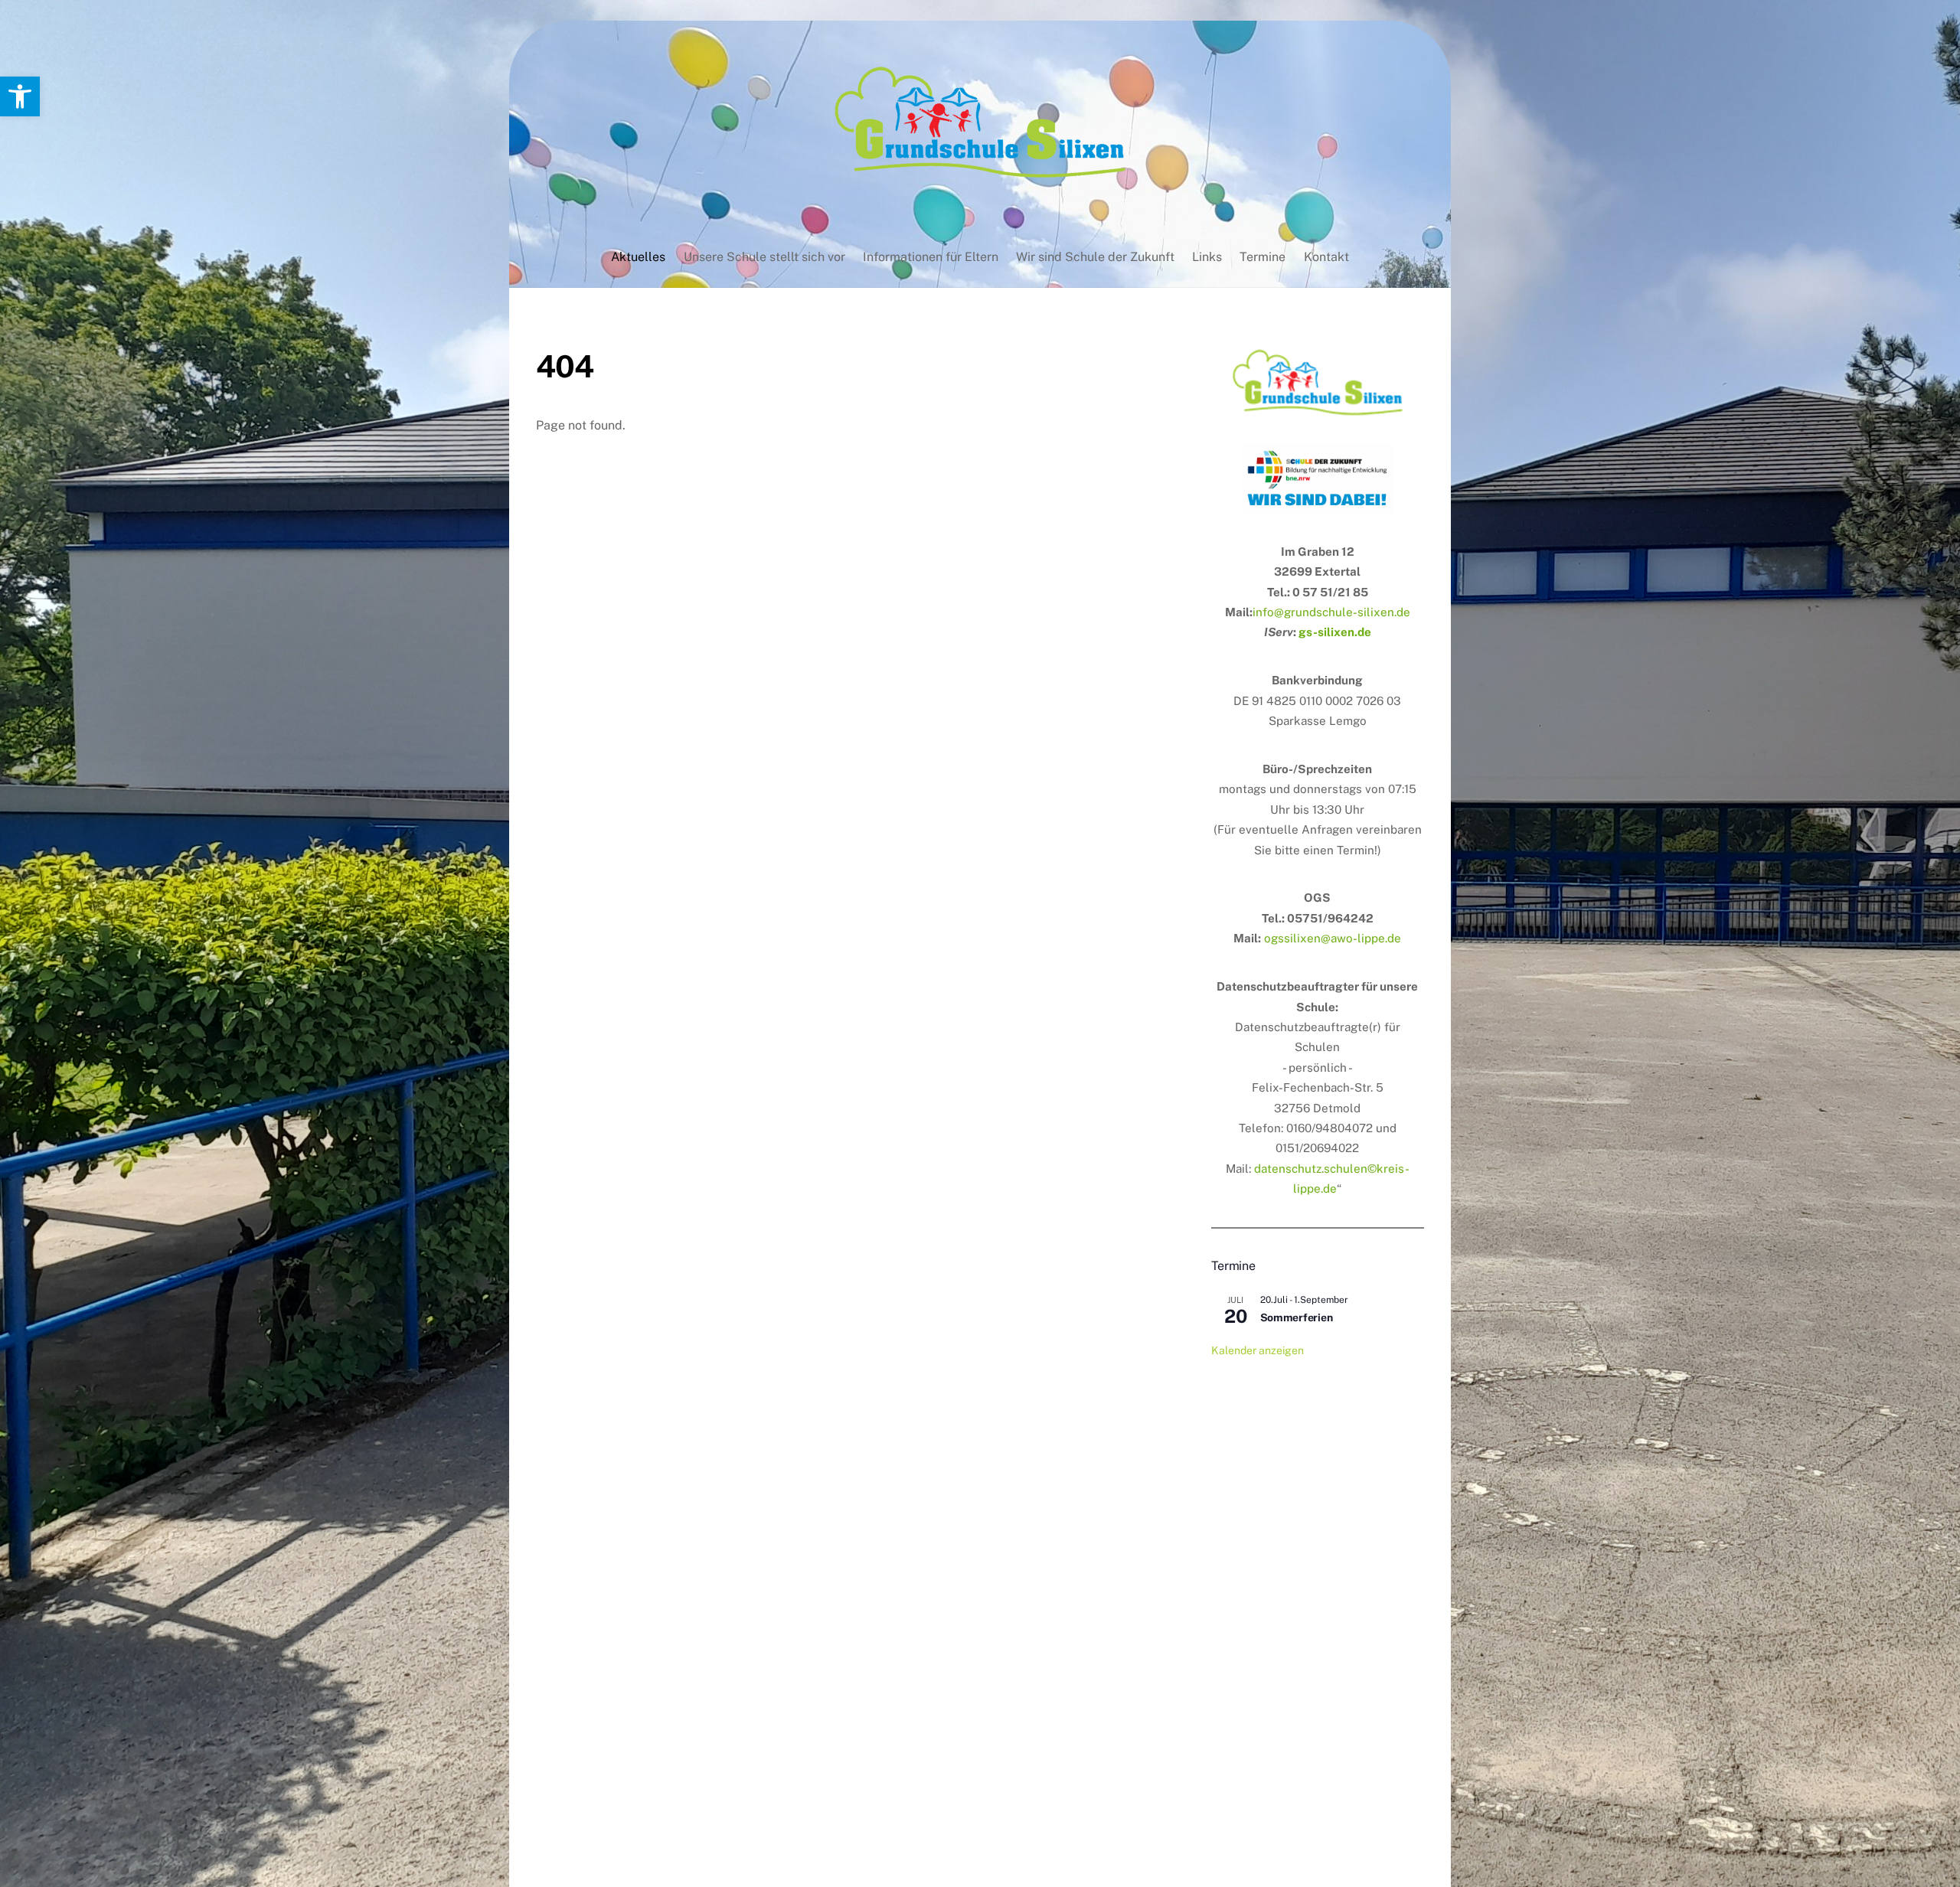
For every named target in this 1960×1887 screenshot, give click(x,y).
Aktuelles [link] (638, 257)
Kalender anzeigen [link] (1258, 1350)
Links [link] (1207, 257)
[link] (20, 96)
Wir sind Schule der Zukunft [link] (1095, 257)
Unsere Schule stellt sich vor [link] (764, 257)
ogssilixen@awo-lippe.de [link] (1333, 938)
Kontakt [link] (1326, 257)
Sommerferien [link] (1297, 1317)
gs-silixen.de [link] (1335, 632)
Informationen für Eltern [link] (931, 257)
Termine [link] (1263, 257)
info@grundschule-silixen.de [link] (1331, 612)
